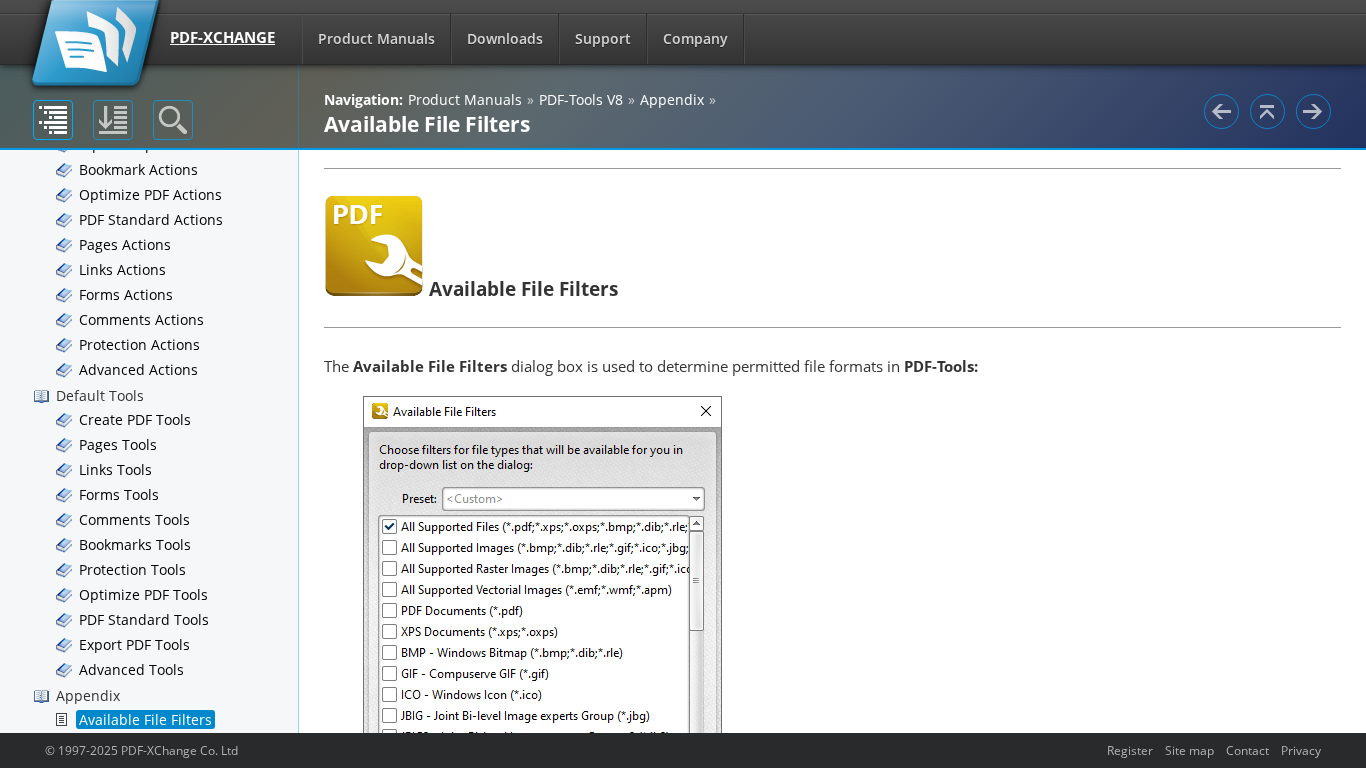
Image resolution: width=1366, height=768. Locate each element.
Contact (1247, 750)
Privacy (1301, 750)
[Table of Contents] (53, 120)
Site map (1189, 750)
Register (1130, 750)
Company (695, 38)
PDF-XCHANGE (222, 37)
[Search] (173, 120)
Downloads (505, 38)
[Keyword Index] (113, 120)
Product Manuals (376, 38)
